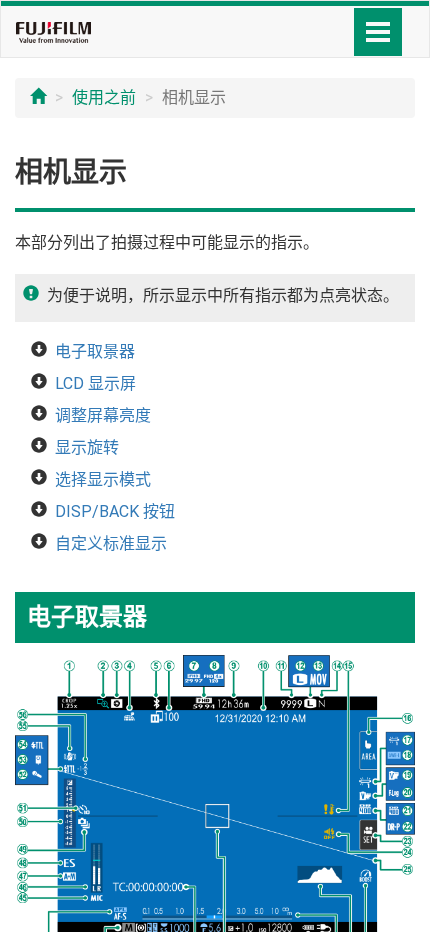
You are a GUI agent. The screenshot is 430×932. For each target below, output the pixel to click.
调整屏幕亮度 (103, 415)
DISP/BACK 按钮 (115, 511)
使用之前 (104, 97)
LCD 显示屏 (95, 383)
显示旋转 (87, 447)
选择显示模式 (103, 479)
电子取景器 (95, 351)
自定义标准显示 (111, 543)
